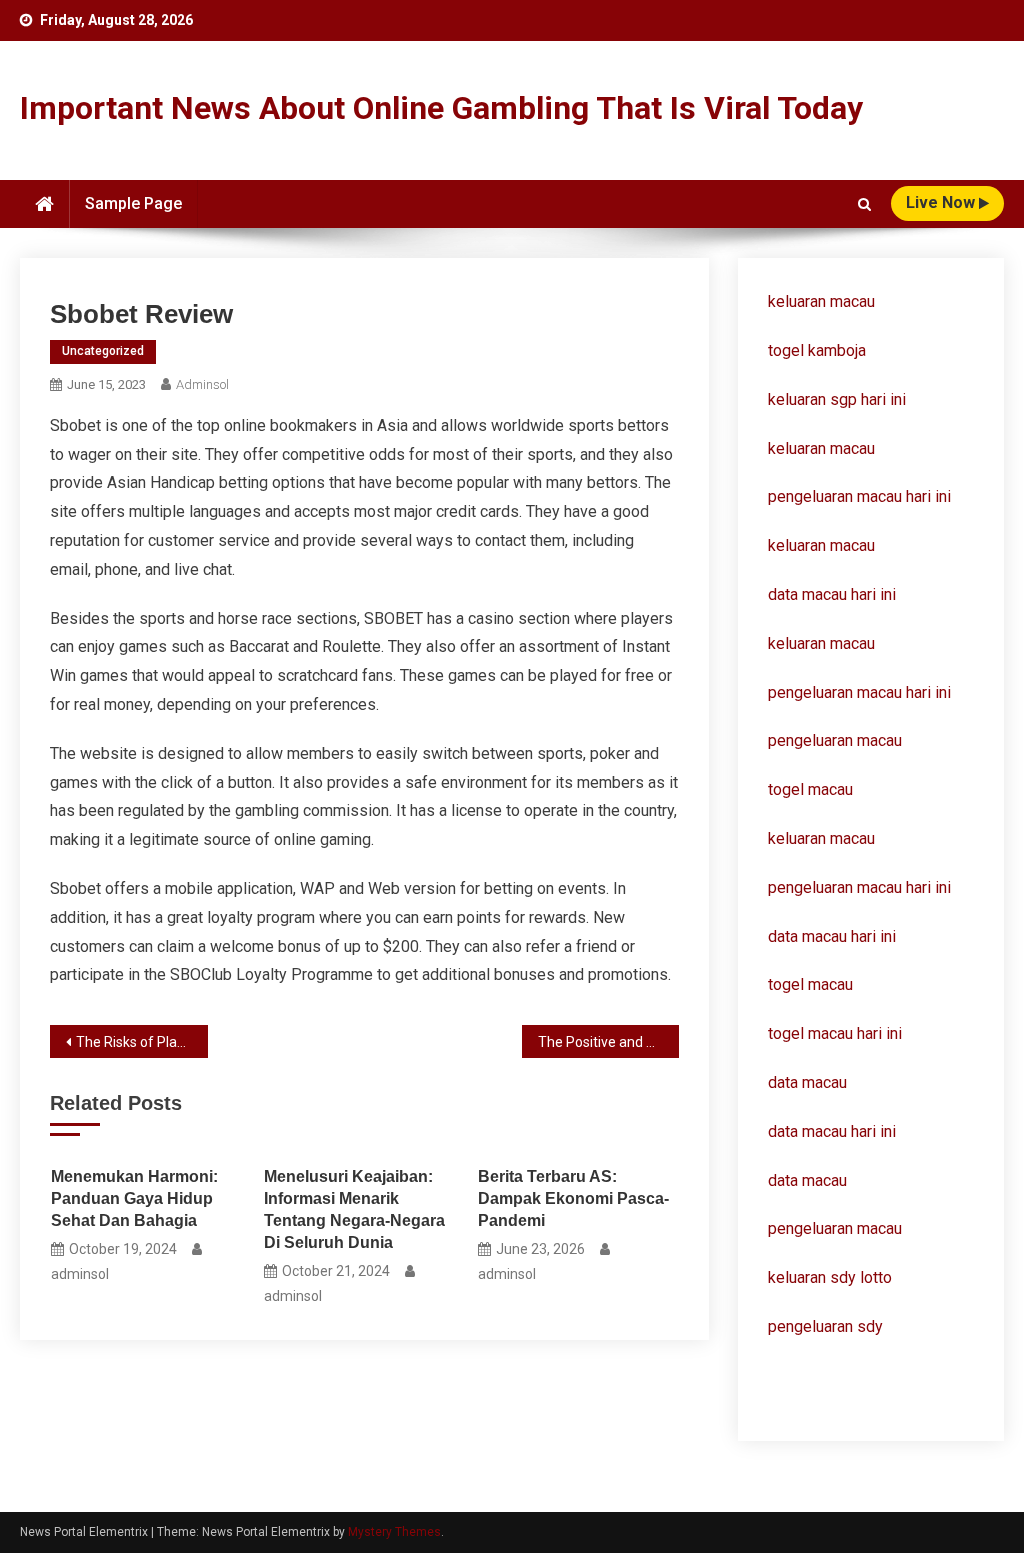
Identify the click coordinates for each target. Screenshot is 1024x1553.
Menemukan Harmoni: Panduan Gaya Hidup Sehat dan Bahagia (134, 1198)
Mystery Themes (394, 1532)
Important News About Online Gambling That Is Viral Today (441, 108)
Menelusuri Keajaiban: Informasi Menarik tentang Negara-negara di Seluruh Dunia (354, 1209)
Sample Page (133, 203)
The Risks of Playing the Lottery (141, 1042)
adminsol (202, 384)
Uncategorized (103, 351)
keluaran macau (821, 448)
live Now (942, 202)
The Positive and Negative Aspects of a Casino (608, 1042)
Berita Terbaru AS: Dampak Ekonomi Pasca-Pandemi (573, 1198)
